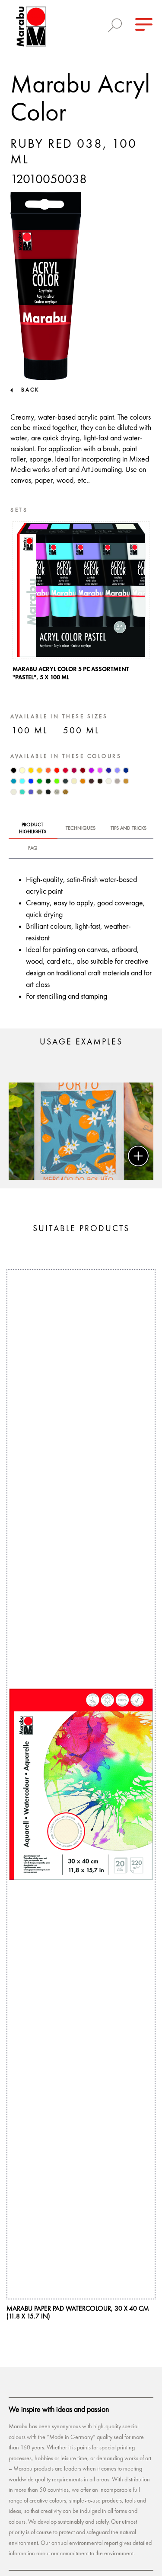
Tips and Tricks (129, 828)
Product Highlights (33, 828)
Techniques (81, 828)
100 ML (30, 731)
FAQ (33, 848)
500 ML (81, 731)
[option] (81, 603)
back (30, 390)
